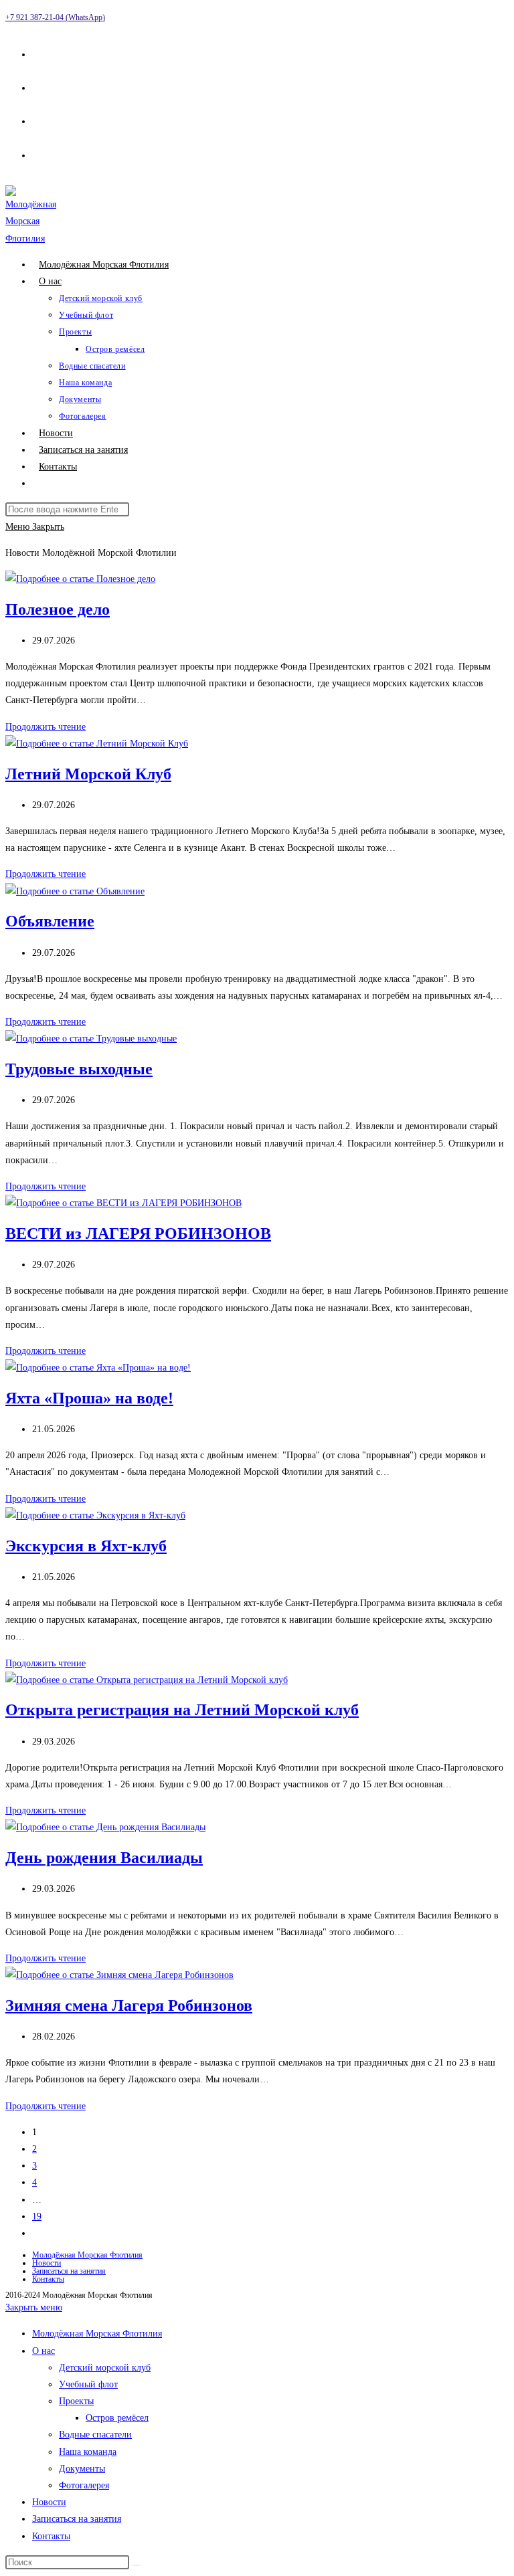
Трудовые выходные (79, 1069)
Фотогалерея (84, 2485)
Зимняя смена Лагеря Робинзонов (129, 2005)
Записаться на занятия (69, 2271)
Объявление (50, 921)
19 (37, 2216)
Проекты (76, 2401)
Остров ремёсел (117, 2418)
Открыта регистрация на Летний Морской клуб (182, 1710)
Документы (82, 2469)
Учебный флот (88, 2384)
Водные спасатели (95, 2435)
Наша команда (88, 2452)
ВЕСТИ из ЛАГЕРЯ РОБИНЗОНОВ (138, 1233)
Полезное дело (58, 609)
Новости (47, 2263)
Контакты (48, 2279)
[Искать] (137, 2565)
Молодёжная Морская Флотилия (87, 2255)
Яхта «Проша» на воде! (89, 1398)
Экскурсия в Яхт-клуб (86, 1546)
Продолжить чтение (46, 727)
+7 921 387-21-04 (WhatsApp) (55, 17)
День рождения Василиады (104, 1858)
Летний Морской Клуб (88, 774)
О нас (44, 2351)
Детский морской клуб (105, 2368)
